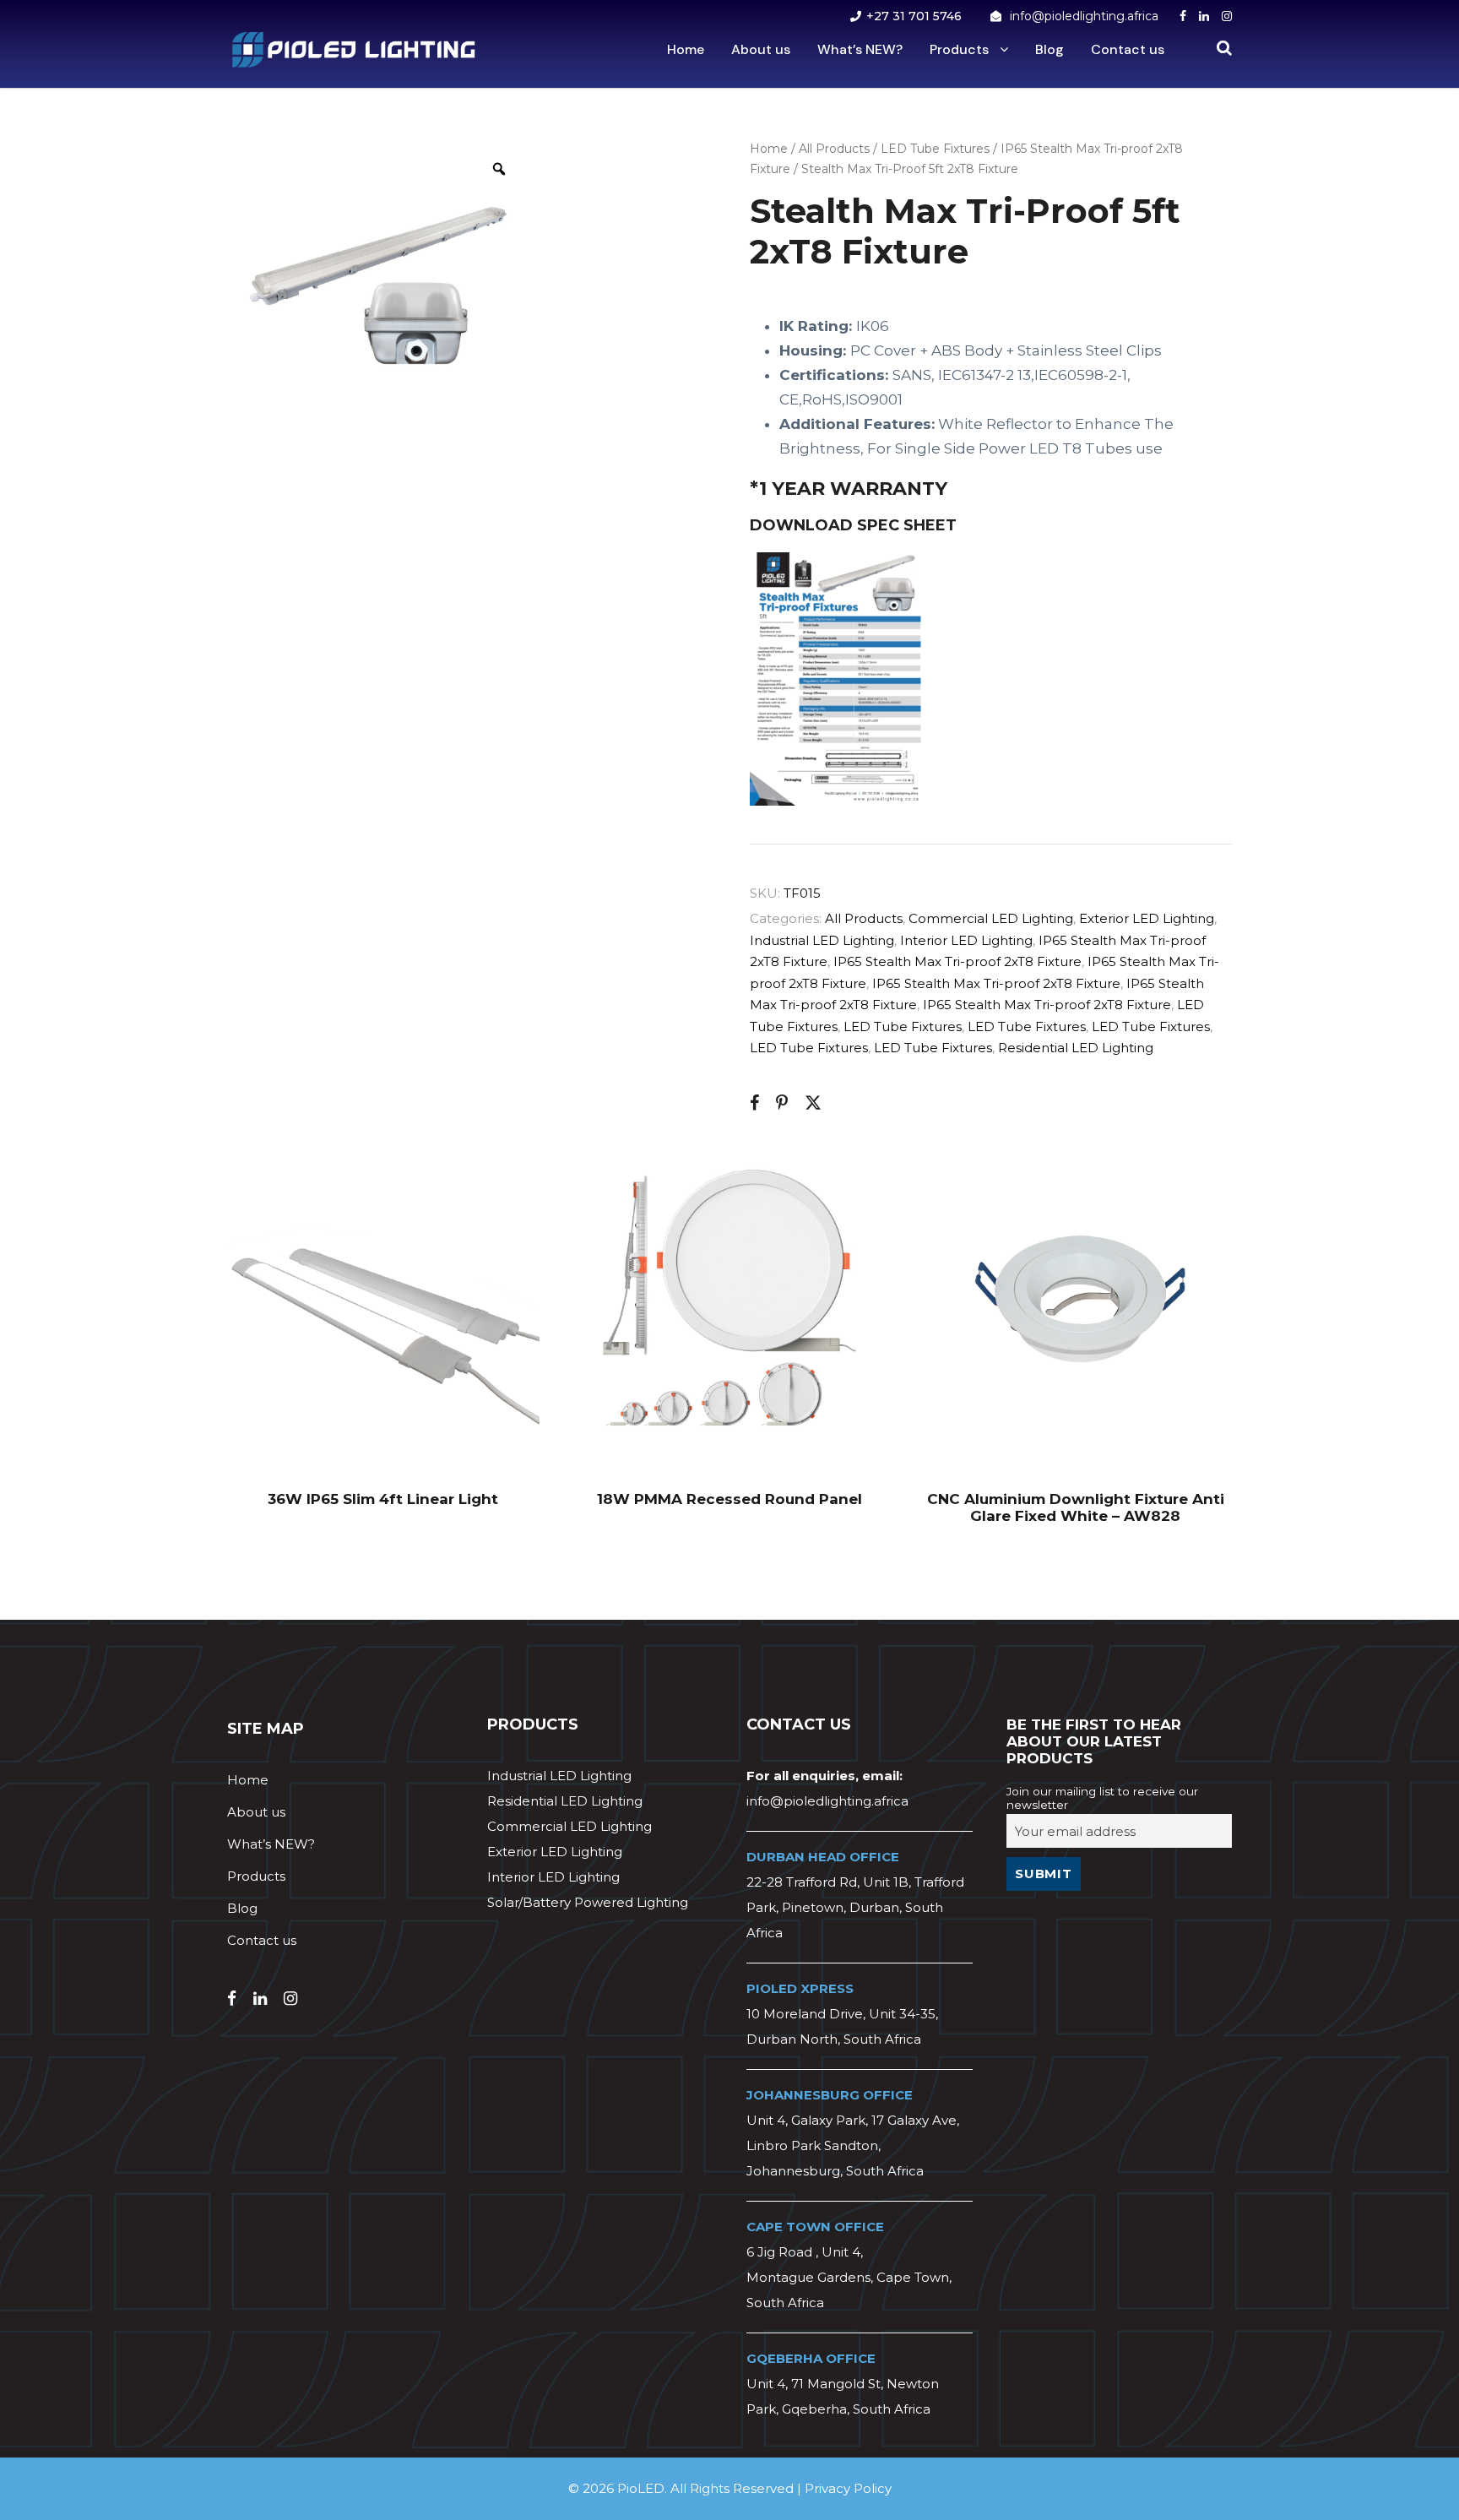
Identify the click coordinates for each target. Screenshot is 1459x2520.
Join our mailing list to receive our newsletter (1102, 1798)
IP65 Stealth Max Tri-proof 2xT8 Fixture (957, 961)
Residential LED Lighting (1076, 1048)
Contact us (1128, 49)
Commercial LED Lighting (991, 918)
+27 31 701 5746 (914, 16)
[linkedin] (1204, 16)
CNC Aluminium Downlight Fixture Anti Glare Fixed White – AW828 (1076, 1507)
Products (959, 49)
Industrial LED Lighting (822, 940)
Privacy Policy (848, 2488)
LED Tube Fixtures (935, 149)
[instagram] (1227, 16)
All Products (834, 149)
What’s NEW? (860, 49)
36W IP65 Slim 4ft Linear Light (383, 1499)
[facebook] (1183, 16)
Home (686, 49)
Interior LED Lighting (966, 940)
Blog (1050, 49)
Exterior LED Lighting (1147, 918)
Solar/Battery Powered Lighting (588, 1902)
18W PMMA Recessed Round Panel (729, 1499)
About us (761, 49)
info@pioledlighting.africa (1084, 16)
